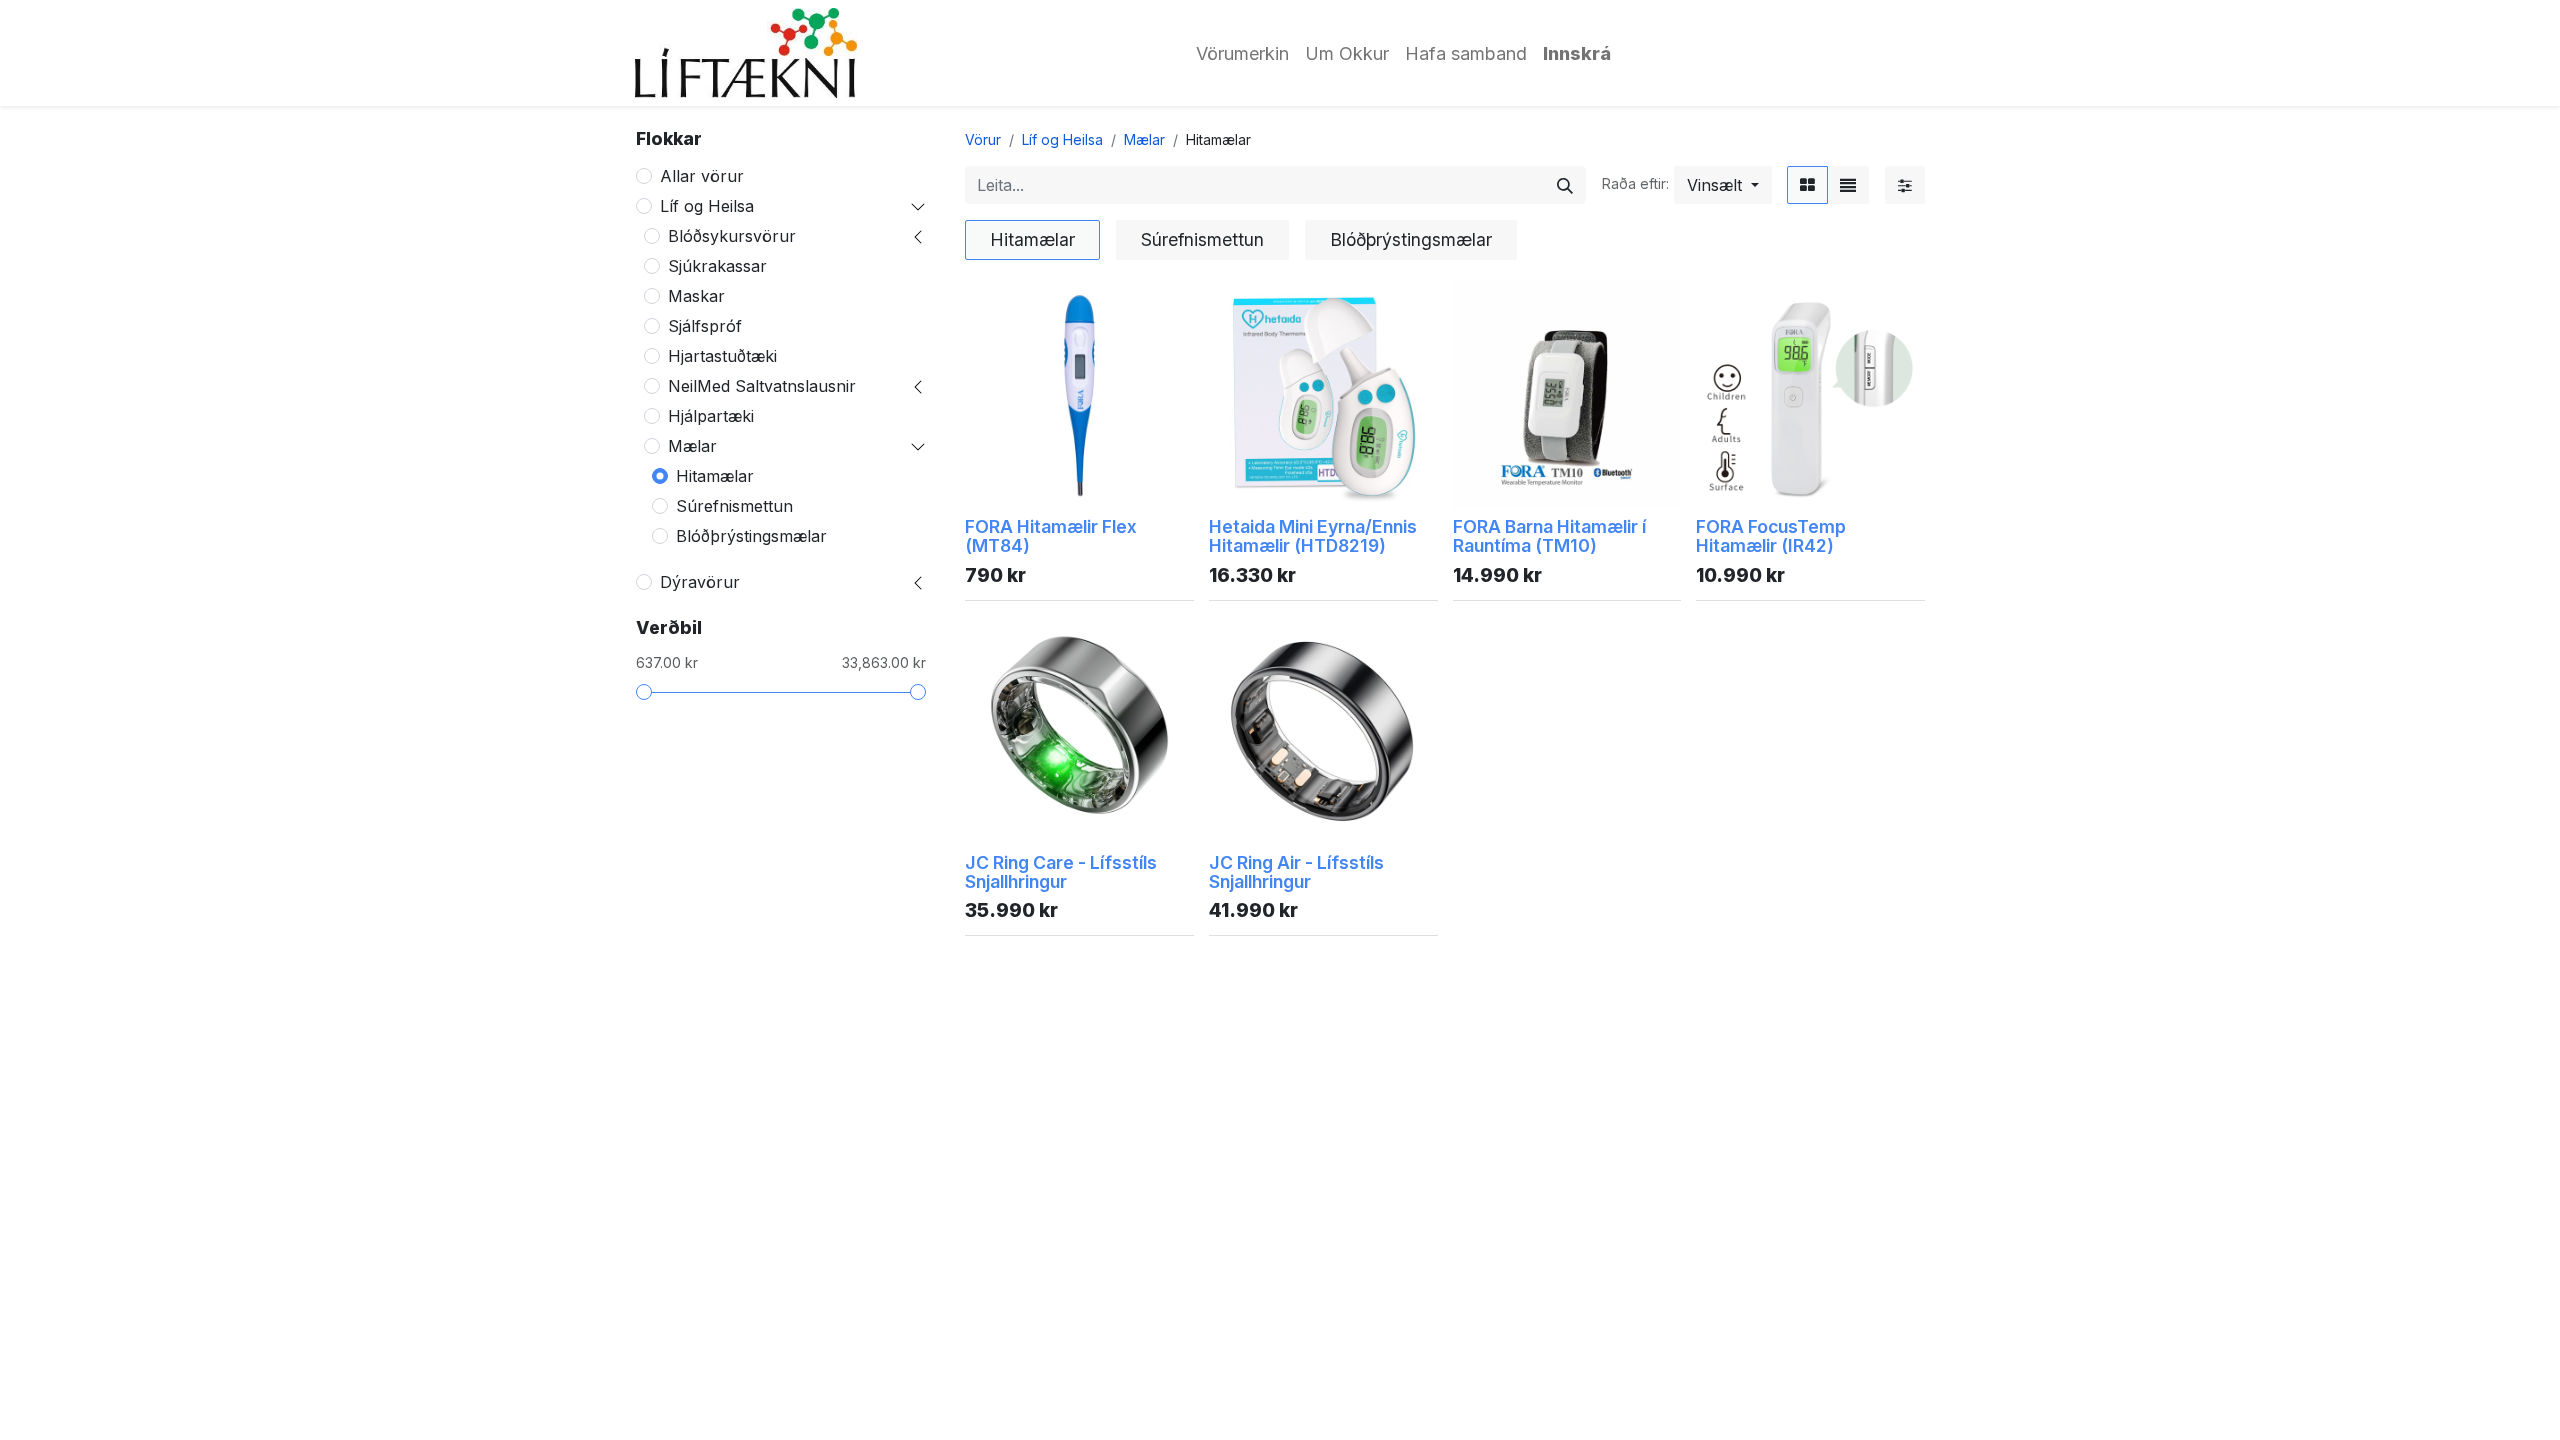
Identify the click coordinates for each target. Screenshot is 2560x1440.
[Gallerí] (1807, 185)
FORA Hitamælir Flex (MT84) (1051, 536)
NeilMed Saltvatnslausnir (762, 386)
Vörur (983, 139)
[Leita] (1565, 185)
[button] (1723, 185)
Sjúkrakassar (717, 266)
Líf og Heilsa (707, 206)
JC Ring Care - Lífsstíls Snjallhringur (1061, 872)
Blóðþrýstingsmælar (751, 536)
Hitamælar (715, 476)
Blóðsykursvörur (732, 236)
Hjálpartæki (711, 416)
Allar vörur (702, 176)
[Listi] (1848, 185)
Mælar (692, 446)
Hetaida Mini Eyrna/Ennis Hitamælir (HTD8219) (1313, 536)
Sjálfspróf (705, 326)
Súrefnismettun (734, 506)
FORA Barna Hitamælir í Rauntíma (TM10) (1549, 536)
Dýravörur (700, 582)
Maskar (696, 296)
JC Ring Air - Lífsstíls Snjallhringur (1296, 872)
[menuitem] (1242, 53)
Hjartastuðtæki (722, 356)
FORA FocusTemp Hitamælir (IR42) (1771, 536)
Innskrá (1577, 53)
